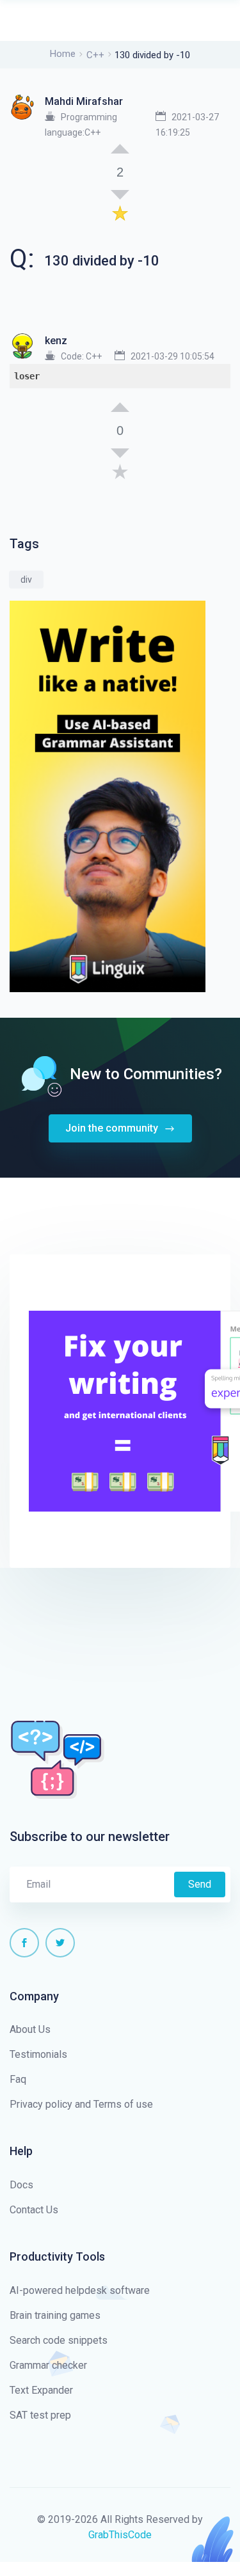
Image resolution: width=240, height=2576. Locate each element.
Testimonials (38, 2054)
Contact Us (34, 2210)
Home (63, 54)
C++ (95, 55)
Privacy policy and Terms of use (81, 2104)
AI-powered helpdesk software (80, 2290)
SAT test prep (40, 2415)
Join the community (113, 1128)
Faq (18, 2079)
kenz (56, 341)
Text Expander (41, 2390)
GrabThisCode (120, 2535)
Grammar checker (48, 2365)
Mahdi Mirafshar (84, 101)
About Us (30, 2029)
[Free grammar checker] (108, 796)
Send (200, 1884)
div (26, 580)
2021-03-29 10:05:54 (172, 356)
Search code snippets (59, 2340)
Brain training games (55, 2315)
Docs (21, 2185)
